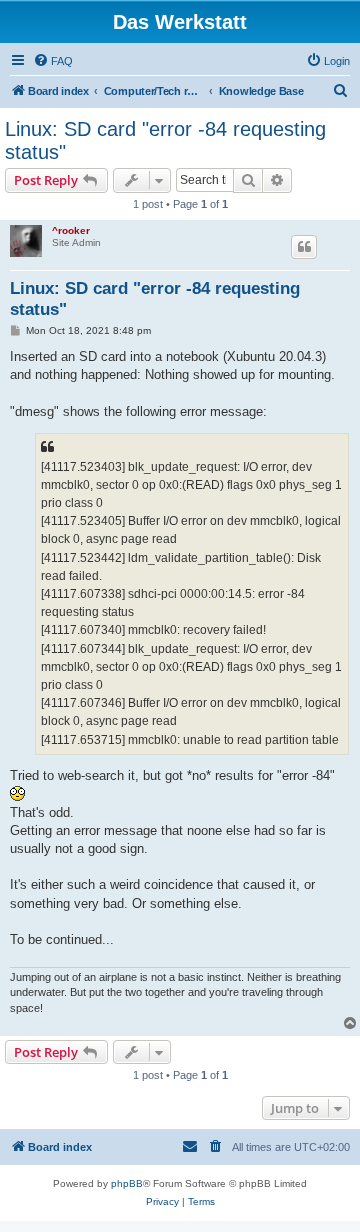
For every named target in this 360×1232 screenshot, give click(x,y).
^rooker (71, 230)
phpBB (127, 1183)
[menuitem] (53, 61)
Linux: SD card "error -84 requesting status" (165, 140)
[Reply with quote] (304, 247)
